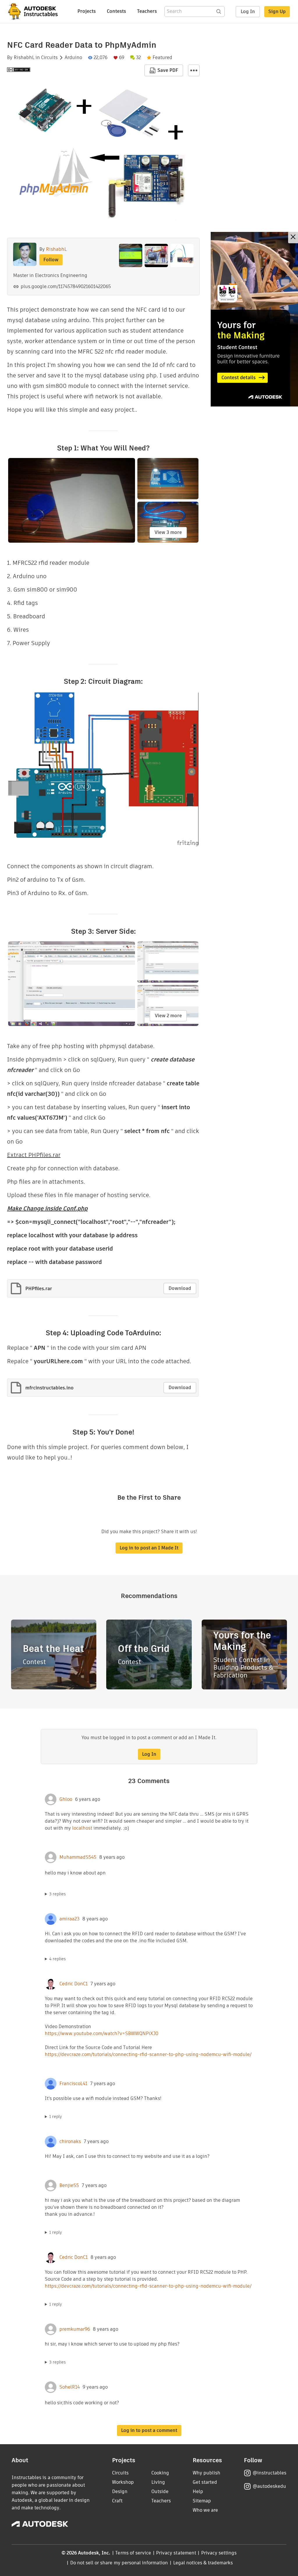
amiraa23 (69, 1919)
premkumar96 (75, 2329)
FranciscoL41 (73, 2084)
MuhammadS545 (78, 1857)
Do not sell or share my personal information (119, 2563)
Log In (248, 11)
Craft (117, 2501)
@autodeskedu (269, 2486)
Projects (87, 11)
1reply (56, 2117)
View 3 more (168, 532)
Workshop (123, 2482)
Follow (51, 260)
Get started (205, 2482)
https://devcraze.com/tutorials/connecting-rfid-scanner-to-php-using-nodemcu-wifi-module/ (148, 2054)
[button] (194, 70)
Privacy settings (219, 2553)
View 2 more (168, 1016)
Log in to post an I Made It (149, 1548)
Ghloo (66, 1799)
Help (198, 2491)
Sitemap (202, 2501)
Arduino (73, 58)
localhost (82, 1828)
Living (158, 2482)
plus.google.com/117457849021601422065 (66, 286)
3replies (57, 1894)
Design (120, 2491)
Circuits (49, 58)
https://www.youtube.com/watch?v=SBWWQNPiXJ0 (102, 2033)
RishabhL (24, 58)
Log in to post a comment (149, 2430)
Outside (160, 2491)
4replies (57, 1959)
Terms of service (133, 2553)
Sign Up (277, 11)
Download (180, 1288)
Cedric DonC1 (73, 1984)
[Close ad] (293, 238)
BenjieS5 (69, 2186)
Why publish (206, 2473)
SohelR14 (70, 2387)
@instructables (269, 2473)
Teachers (147, 11)
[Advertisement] (254, 319)
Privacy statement (176, 2553)
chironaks (70, 2142)
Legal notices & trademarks (203, 2563)
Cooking (160, 2473)
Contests (116, 11)
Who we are (205, 2510)
